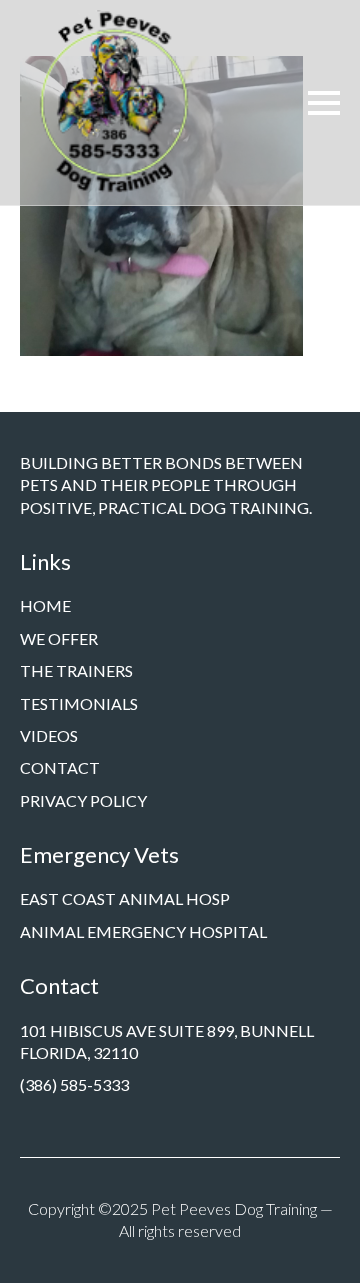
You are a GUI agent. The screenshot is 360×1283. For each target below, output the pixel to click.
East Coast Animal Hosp (125, 898)
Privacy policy (83, 800)
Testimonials (79, 703)
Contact (60, 767)
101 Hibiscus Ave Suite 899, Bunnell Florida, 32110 (167, 1041)
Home (45, 605)
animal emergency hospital (143, 931)
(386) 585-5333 (74, 1084)
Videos (49, 735)
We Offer (59, 638)
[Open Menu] (324, 103)
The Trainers (76, 670)
